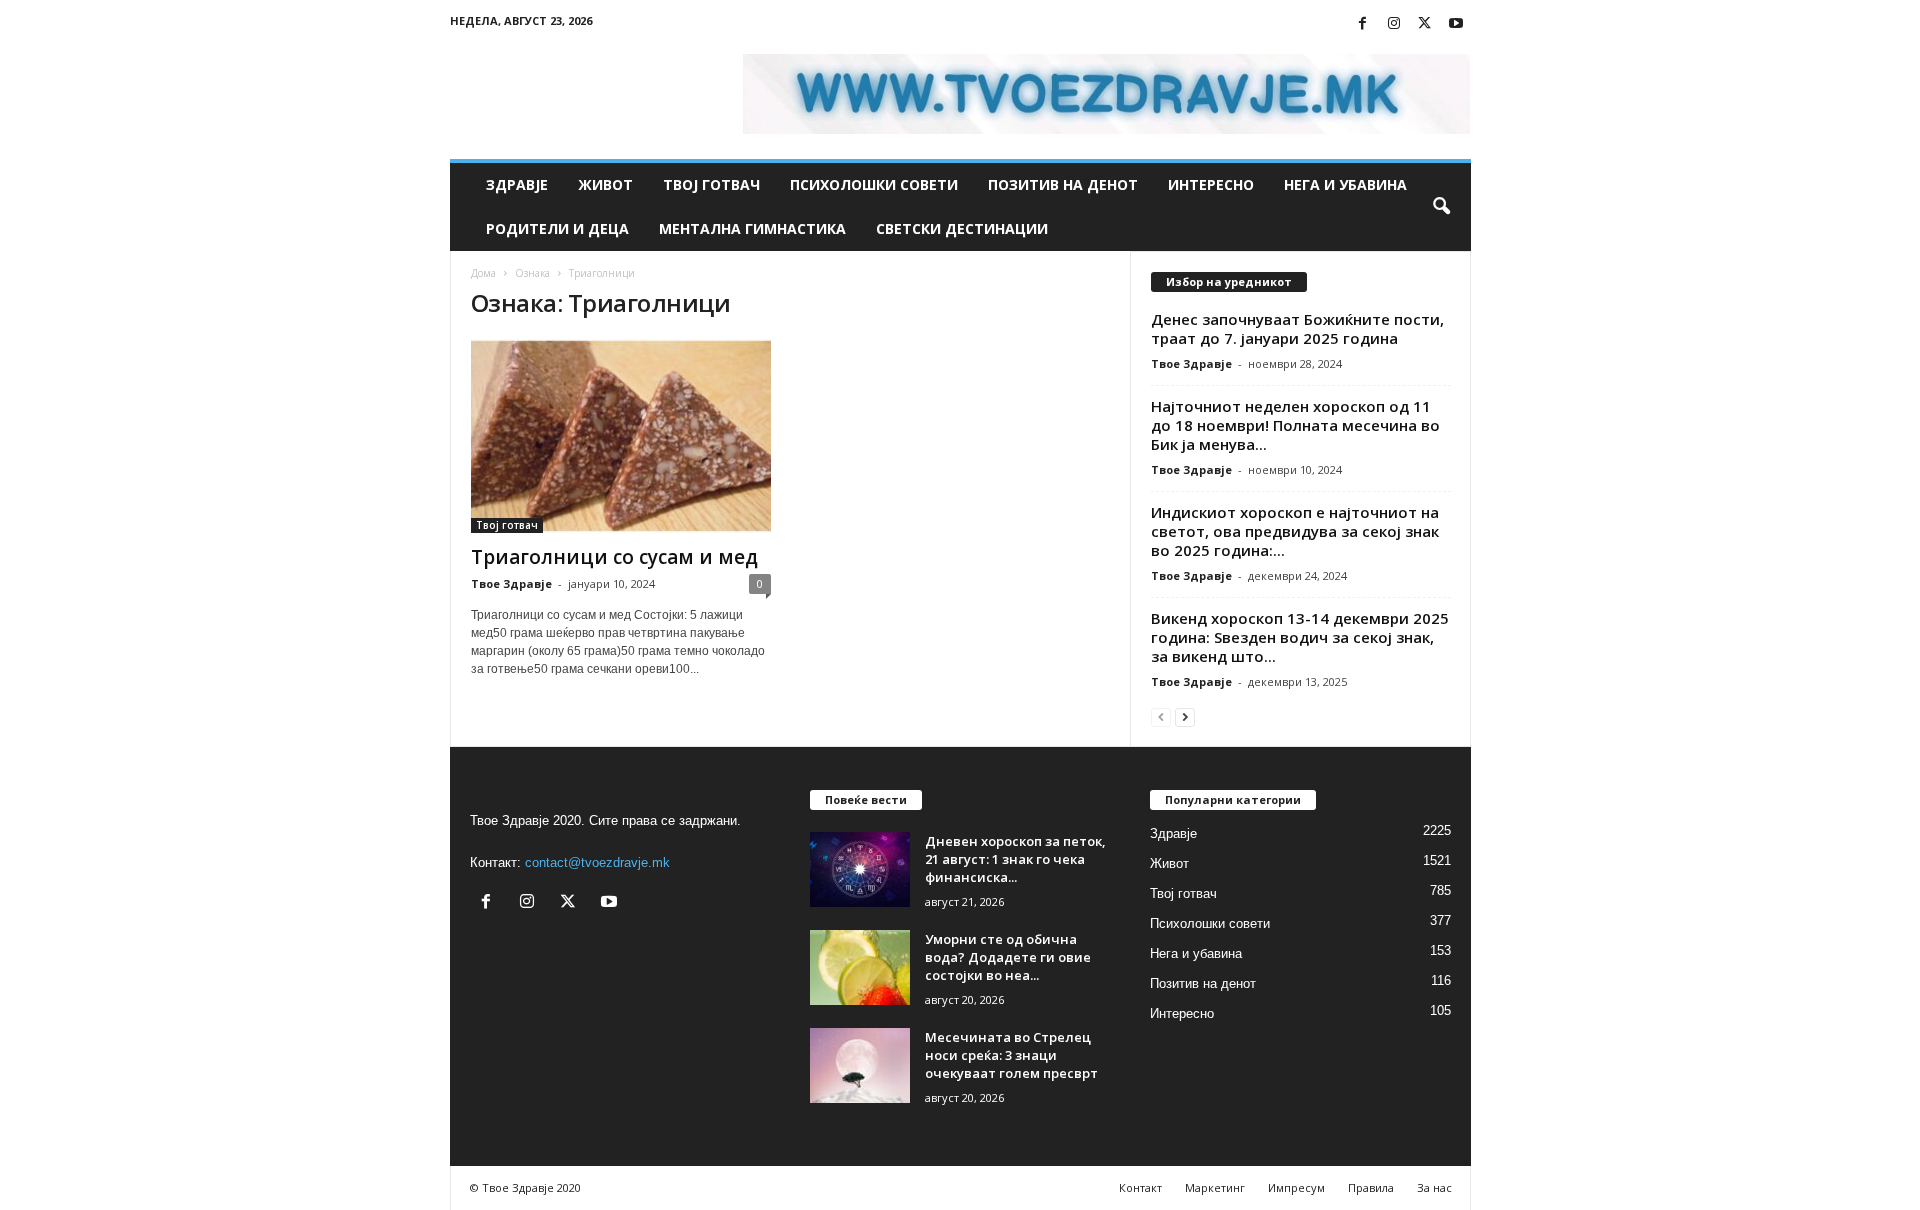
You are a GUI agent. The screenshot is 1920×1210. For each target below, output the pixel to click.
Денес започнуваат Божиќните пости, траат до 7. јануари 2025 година (1297, 328)
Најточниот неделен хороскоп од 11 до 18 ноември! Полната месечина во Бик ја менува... (1295, 425)
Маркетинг (1215, 1187)
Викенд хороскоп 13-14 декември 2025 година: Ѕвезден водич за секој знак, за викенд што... (1300, 637)
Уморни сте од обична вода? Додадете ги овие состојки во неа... (1008, 957)
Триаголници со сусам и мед (614, 557)
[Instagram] (1394, 24)
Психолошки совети (874, 184)
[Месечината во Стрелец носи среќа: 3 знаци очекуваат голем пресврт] (860, 1065)
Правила (1371, 1187)
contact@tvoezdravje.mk (597, 862)
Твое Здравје (511, 583)
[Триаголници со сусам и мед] (621, 436)
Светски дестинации (962, 228)
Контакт (1140, 1187)
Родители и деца (557, 228)
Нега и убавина (1345, 184)
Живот (605, 184)
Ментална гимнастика (752, 228)
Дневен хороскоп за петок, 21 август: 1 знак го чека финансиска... (1015, 859)
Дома (483, 273)
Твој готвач (711, 184)
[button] (1441, 207)
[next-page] (1185, 716)
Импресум (1296, 1187)
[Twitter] (1425, 24)
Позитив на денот (1063, 184)
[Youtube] (1456, 24)
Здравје (517, 184)
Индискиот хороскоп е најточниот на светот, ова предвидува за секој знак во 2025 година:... (1295, 531)
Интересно (1211, 184)
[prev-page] (1161, 716)
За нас (1434, 1187)
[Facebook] (1363, 24)
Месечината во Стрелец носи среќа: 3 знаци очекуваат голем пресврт (1011, 1055)
